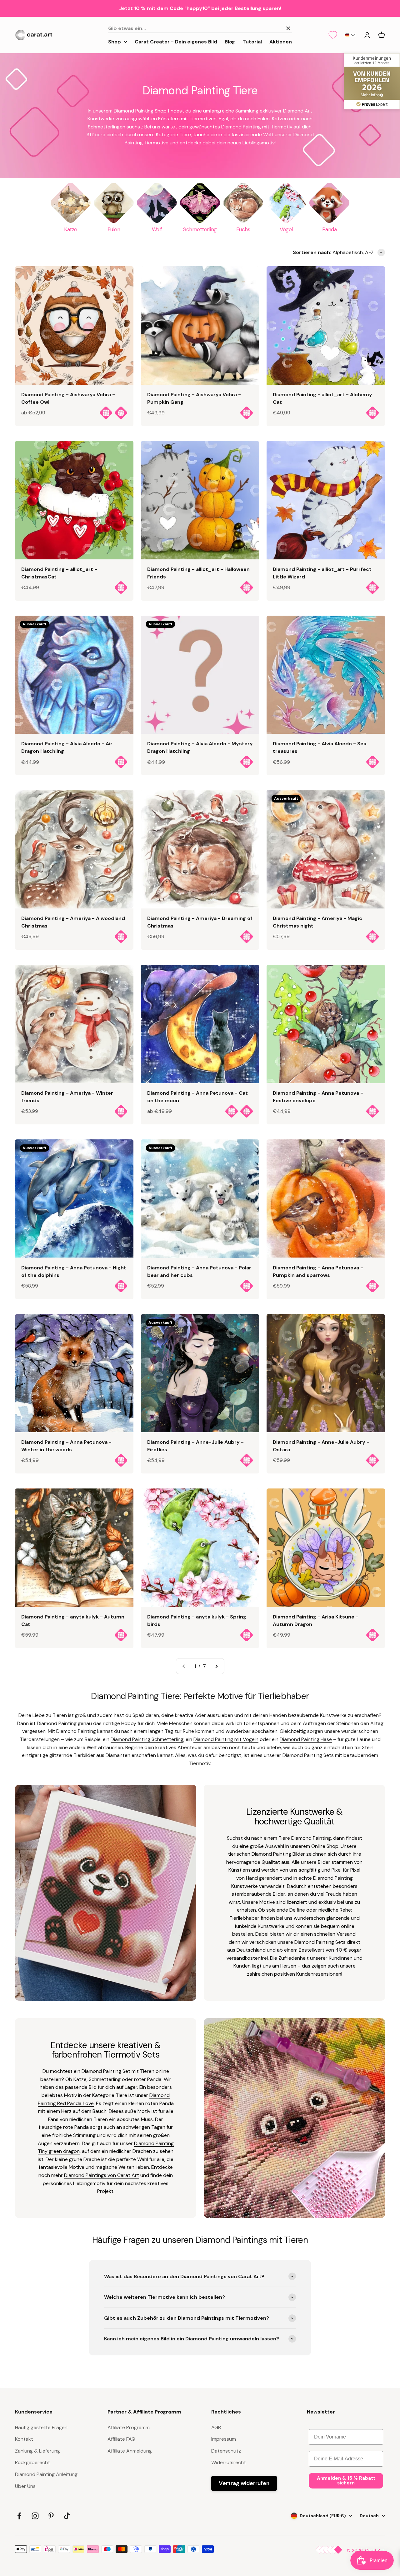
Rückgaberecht (32, 2462)
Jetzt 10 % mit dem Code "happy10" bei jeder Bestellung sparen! (200, 8)
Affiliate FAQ (121, 2439)
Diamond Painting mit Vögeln (226, 1739)
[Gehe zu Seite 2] (216, 1666)
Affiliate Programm (129, 2427)
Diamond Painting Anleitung (46, 2474)
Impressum (224, 2439)
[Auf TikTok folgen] (67, 2516)
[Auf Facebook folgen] (19, 2516)
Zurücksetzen (264, 28)
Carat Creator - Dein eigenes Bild (176, 41)
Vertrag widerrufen (244, 2483)
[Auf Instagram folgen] (35, 2516)
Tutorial (252, 41)
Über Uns (25, 2486)
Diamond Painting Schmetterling (147, 1739)
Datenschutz (226, 2451)
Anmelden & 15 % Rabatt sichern (346, 2481)
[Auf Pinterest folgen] (51, 2516)
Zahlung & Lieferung (37, 2451)
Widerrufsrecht (229, 2462)
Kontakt (24, 2439)
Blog (230, 41)
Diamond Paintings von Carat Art (102, 2175)
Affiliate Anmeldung (130, 2451)
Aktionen (281, 41)
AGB (216, 2427)
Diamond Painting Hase (306, 1739)
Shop (115, 41)
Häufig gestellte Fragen (41, 2427)
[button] (350, 35)
